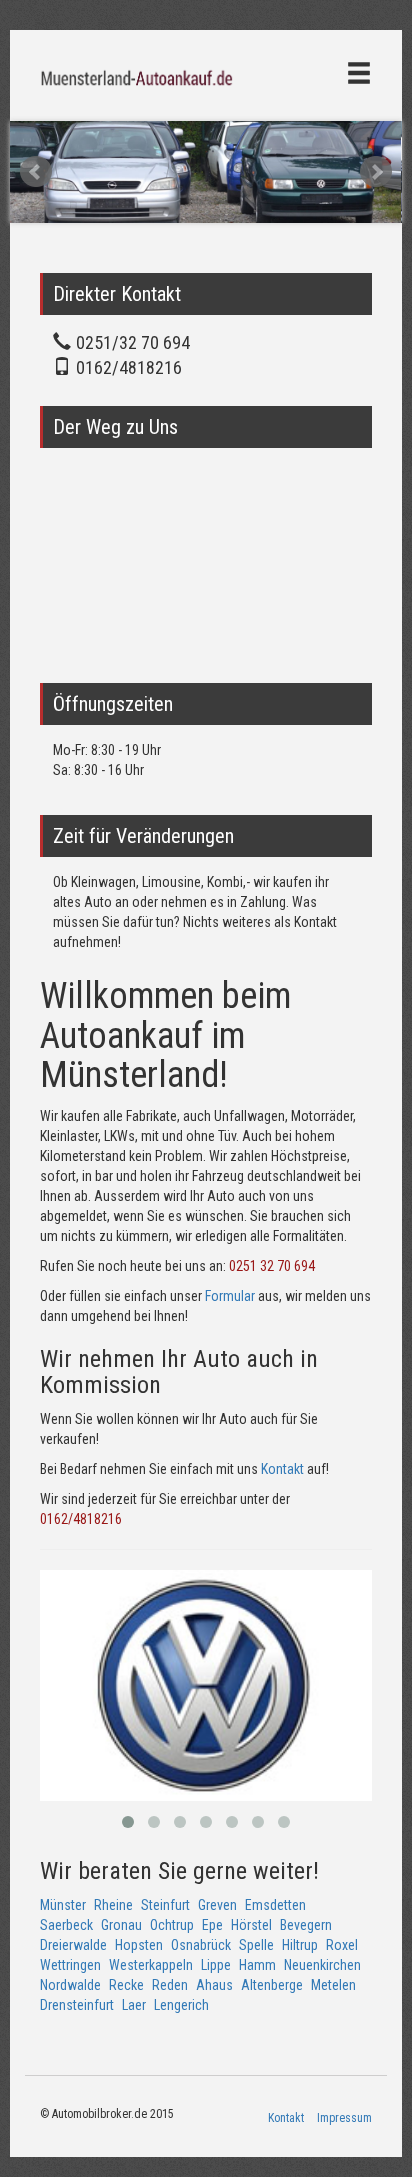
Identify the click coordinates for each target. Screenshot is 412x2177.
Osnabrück (201, 1945)
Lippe (216, 1965)
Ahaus (214, 1985)
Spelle (256, 1945)
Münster (63, 1905)
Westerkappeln (151, 1965)
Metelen (333, 1985)
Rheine (113, 1905)
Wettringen (70, 1965)
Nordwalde (70, 1985)
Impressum (344, 2118)
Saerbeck (66, 1925)
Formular (230, 1296)
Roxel (342, 1945)
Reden (170, 1985)
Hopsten (139, 1945)
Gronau (121, 1925)
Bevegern (306, 1925)
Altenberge (272, 1985)
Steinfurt (165, 1905)
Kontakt (282, 1469)
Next (376, 172)
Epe (212, 1925)
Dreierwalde (73, 1945)
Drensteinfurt (77, 2005)
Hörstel (251, 1925)
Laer (134, 2005)
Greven (217, 1905)
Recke (126, 1985)
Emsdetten (275, 1905)
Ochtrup (172, 1925)
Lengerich (181, 2005)
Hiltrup (300, 1945)
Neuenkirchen (322, 1965)
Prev (36, 172)
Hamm (257, 1965)
